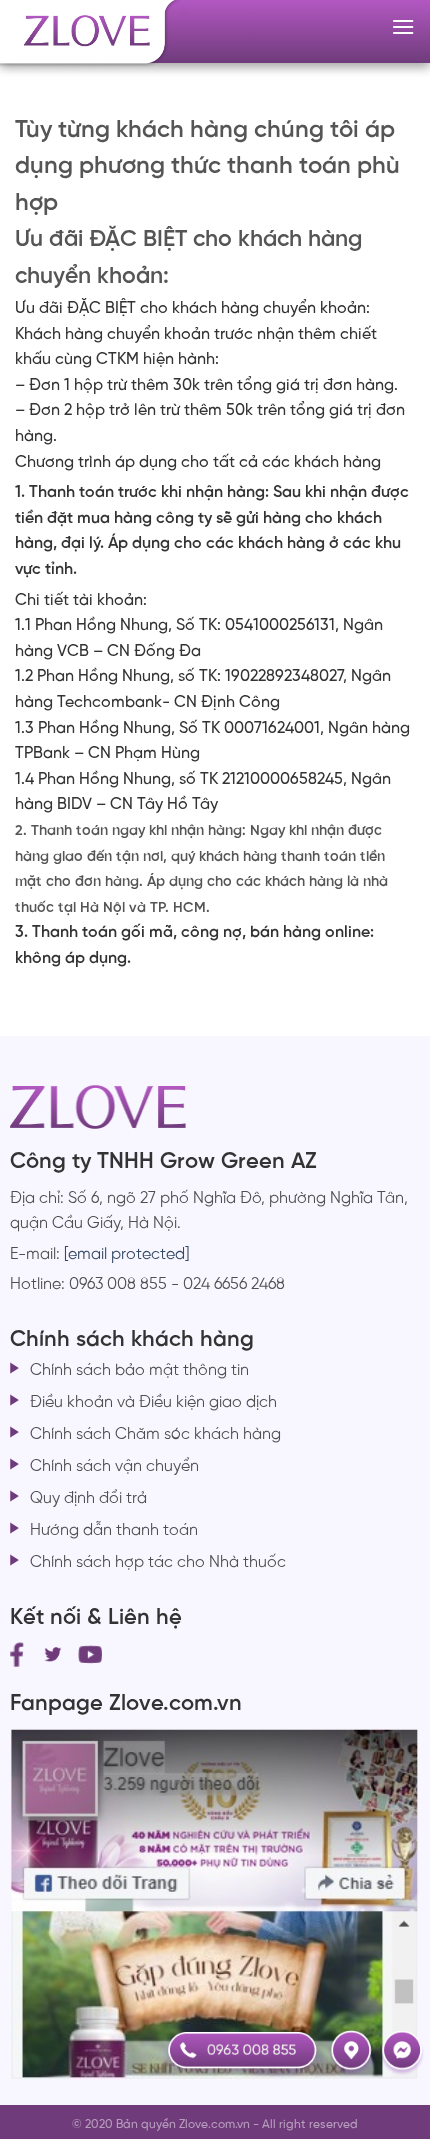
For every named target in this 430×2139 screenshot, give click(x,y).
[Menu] (403, 26)
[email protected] (126, 1254)
